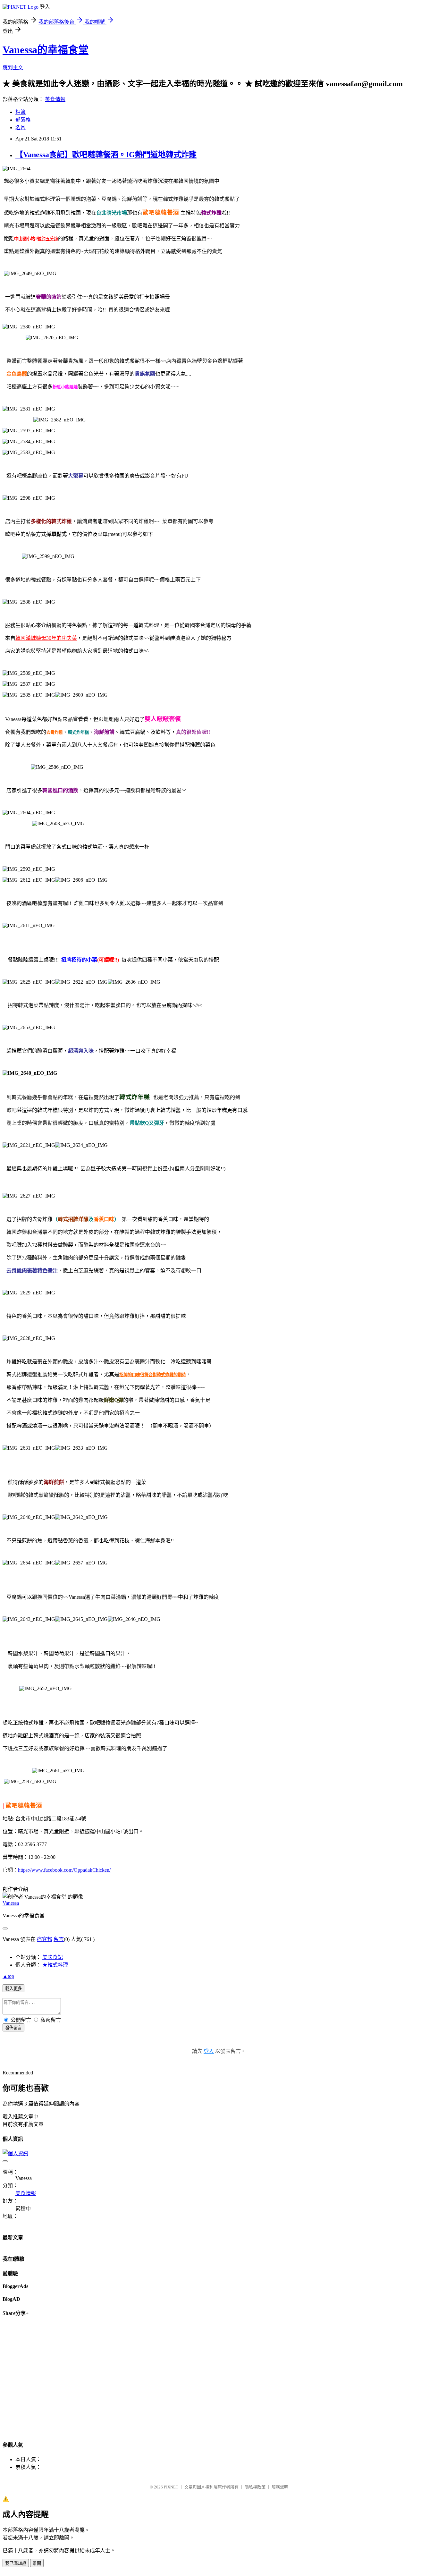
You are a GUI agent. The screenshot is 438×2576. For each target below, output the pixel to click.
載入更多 (13, 1989)
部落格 (23, 120)
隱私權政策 (255, 2487)
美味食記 (53, 1957)
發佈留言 (13, 2028)
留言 (59, 1939)
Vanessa (11, 1903)
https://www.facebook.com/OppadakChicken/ (64, 1870)
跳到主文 (13, 68)
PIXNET (171, 2487)
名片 (21, 127)
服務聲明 (280, 2487)
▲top (8, 1976)
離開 (37, 2563)
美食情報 (55, 99)
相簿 (21, 112)
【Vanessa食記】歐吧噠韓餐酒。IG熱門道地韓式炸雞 (106, 155)
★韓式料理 (55, 1965)
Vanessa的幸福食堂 (46, 50)
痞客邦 (45, 1939)
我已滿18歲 (16, 2563)
